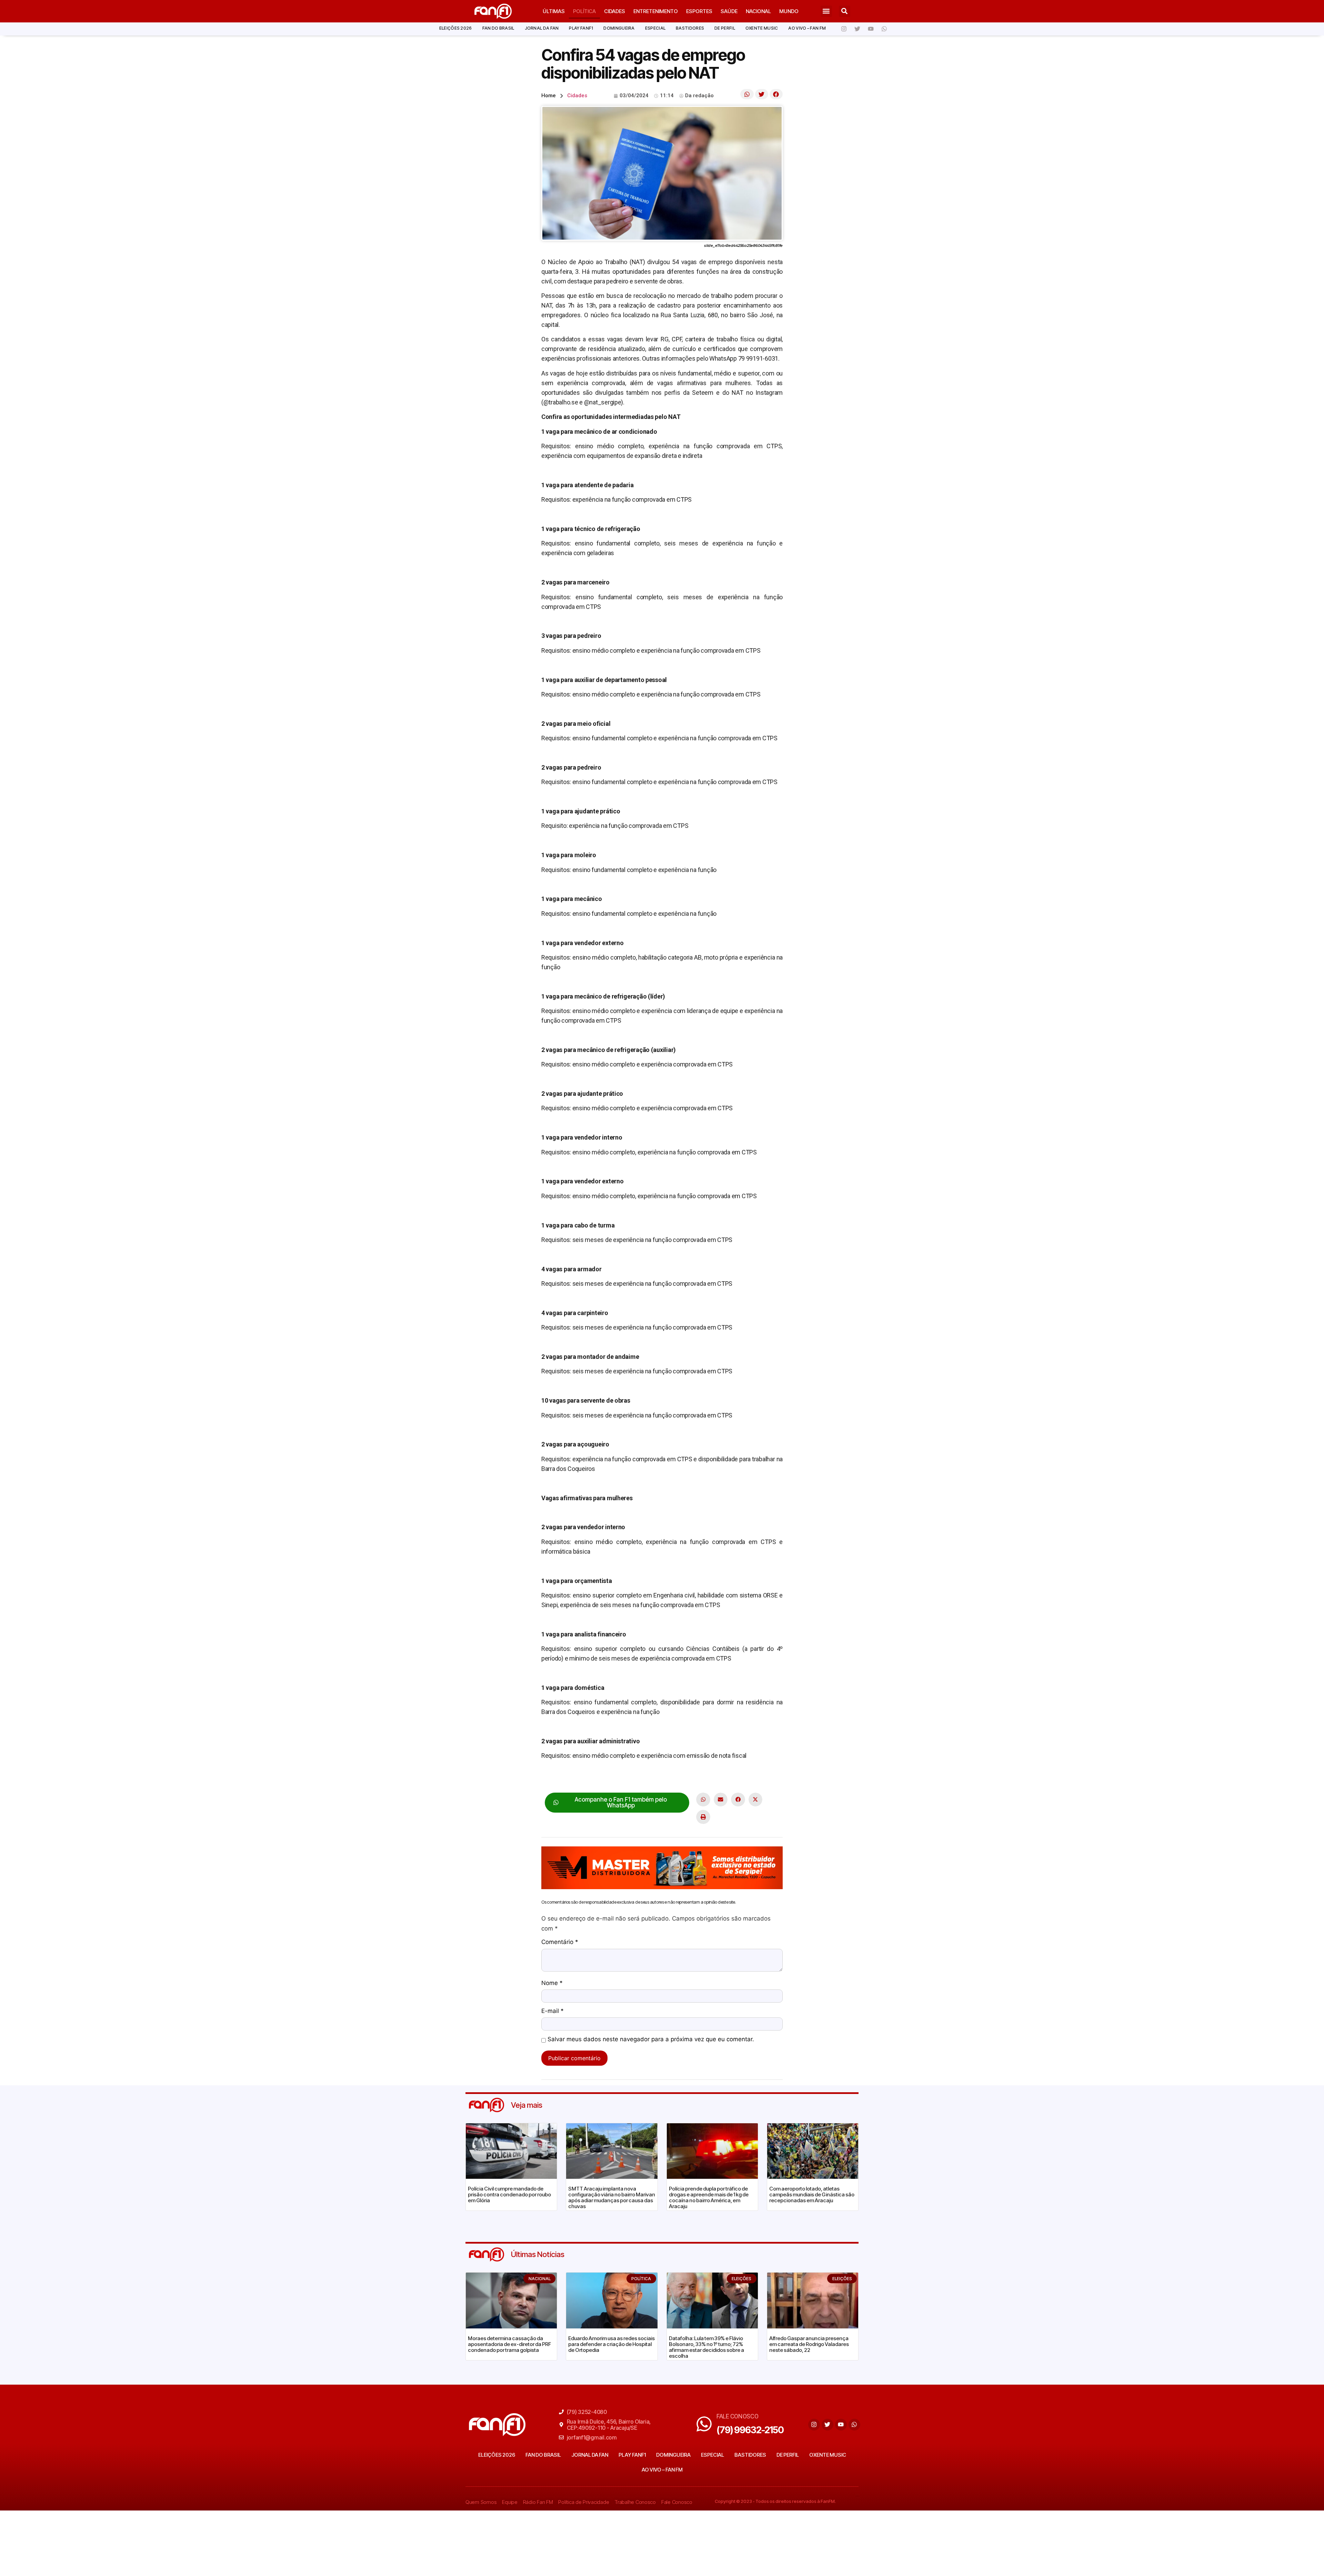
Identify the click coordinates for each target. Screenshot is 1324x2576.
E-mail (553, 2011)
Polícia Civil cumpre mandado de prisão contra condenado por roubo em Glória (509, 2194)
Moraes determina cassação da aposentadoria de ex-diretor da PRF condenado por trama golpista (509, 2344)
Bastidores (690, 28)
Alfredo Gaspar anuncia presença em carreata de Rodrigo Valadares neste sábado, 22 (809, 2344)
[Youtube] (871, 29)
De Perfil (725, 28)
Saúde (729, 11)
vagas (633, 1777)
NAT (595, 1777)
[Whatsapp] (884, 29)
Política (584, 11)
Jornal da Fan (542, 28)
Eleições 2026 (456, 28)
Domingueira (619, 28)
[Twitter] (857, 29)
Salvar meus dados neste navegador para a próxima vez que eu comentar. (651, 2039)
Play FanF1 (581, 28)
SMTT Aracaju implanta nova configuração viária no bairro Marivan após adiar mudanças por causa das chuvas (612, 2197)
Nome (552, 1983)
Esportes (699, 11)
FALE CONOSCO (738, 2416)
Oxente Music (762, 28)
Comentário (560, 1942)
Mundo (789, 11)
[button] (826, 11)
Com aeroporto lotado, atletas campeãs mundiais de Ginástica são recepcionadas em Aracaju (812, 2194)
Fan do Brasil (498, 28)
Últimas (554, 11)
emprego (576, 1777)
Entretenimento (656, 11)
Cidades (615, 11)
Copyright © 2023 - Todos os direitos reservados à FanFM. (775, 2501)
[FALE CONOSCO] (704, 2424)
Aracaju (551, 1777)
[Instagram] (844, 29)
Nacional (758, 11)
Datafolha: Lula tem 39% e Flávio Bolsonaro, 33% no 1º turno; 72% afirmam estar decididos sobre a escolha (706, 2347)
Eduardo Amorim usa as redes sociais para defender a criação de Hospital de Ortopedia (611, 2344)
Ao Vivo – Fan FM (807, 28)
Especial (655, 28)
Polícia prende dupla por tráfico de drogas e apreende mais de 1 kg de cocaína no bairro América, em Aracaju (709, 2197)
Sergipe (613, 1777)
